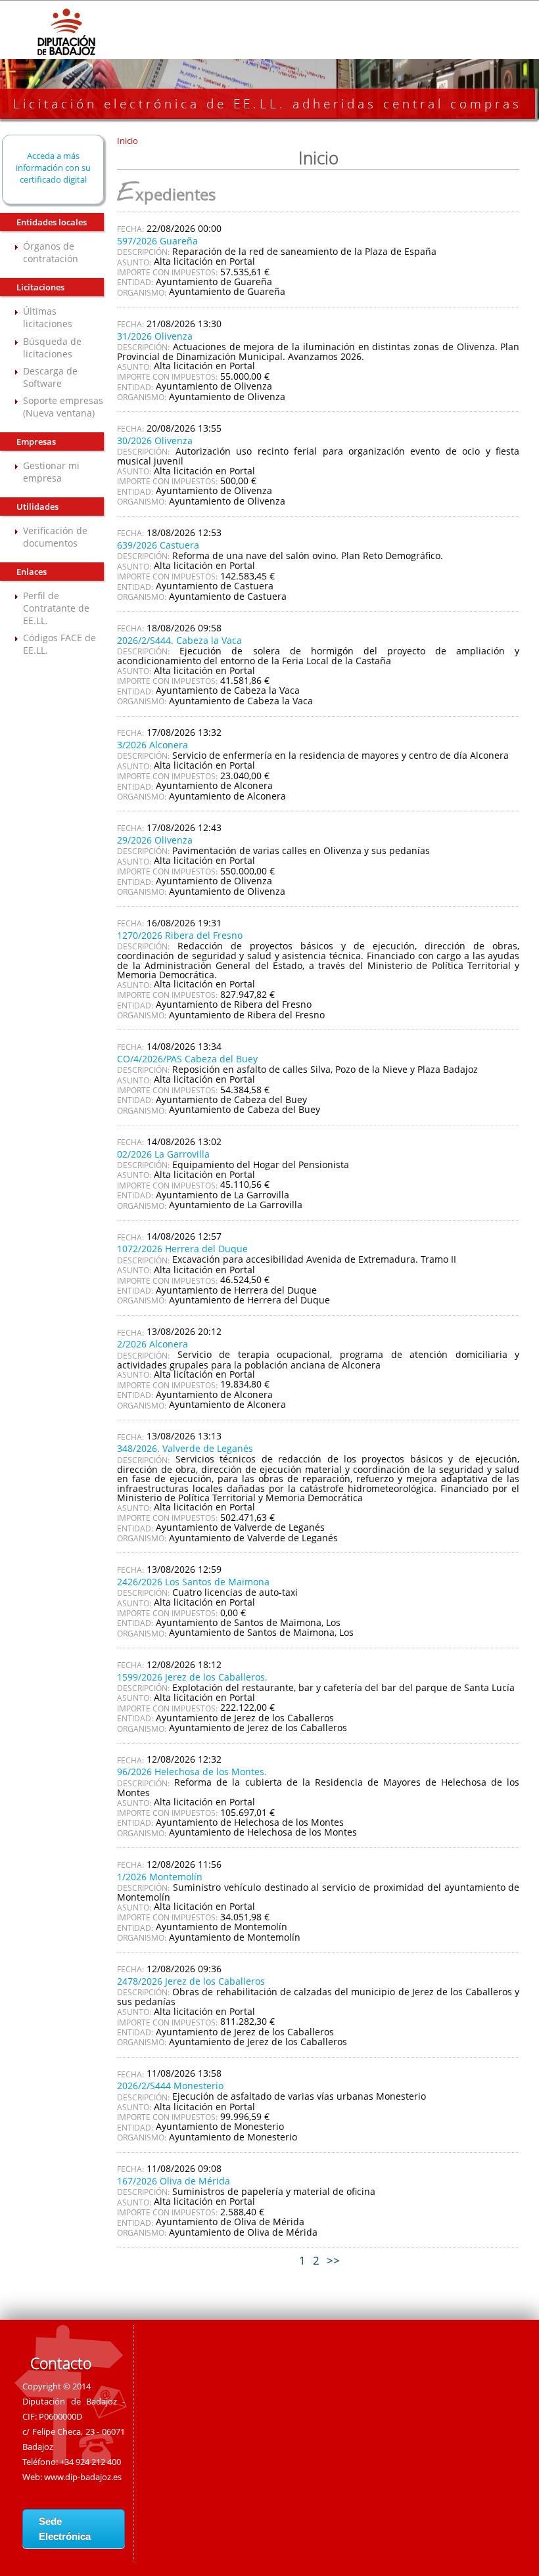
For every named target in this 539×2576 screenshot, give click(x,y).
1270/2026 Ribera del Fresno (180, 935)
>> (333, 2260)
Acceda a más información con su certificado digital (53, 168)
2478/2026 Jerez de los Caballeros (191, 1981)
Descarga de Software (50, 377)
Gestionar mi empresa (51, 472)
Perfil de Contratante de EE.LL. (56, 608)
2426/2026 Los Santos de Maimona (193, 1582)
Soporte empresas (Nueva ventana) (63, 407)
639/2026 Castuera (158, 545)
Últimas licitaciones (48, 317)
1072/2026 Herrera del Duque (182, 1249)
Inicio (128, 141)
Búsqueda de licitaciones (52, 348)
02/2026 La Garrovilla (163, 1154)
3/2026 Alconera (152, 745)
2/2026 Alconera (152, 1344)
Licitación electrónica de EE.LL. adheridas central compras (268, 104)
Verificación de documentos (55, 537)
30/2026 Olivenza (155, 441)
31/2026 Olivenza (155, 336)
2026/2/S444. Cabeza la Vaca (179, 640)
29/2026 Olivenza (155, 840)
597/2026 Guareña (157, 241)
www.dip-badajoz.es (83, 2477)
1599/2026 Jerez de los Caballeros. (192, 1677)
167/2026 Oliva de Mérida (174, 2181)
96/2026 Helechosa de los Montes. (192, 1772)
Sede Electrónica (65, 2529)
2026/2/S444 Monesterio (170, 2086)
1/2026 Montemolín (160, 1877)
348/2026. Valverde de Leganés (185, 1448)
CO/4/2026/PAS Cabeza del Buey (187, 1059)
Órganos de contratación (51, 252)
